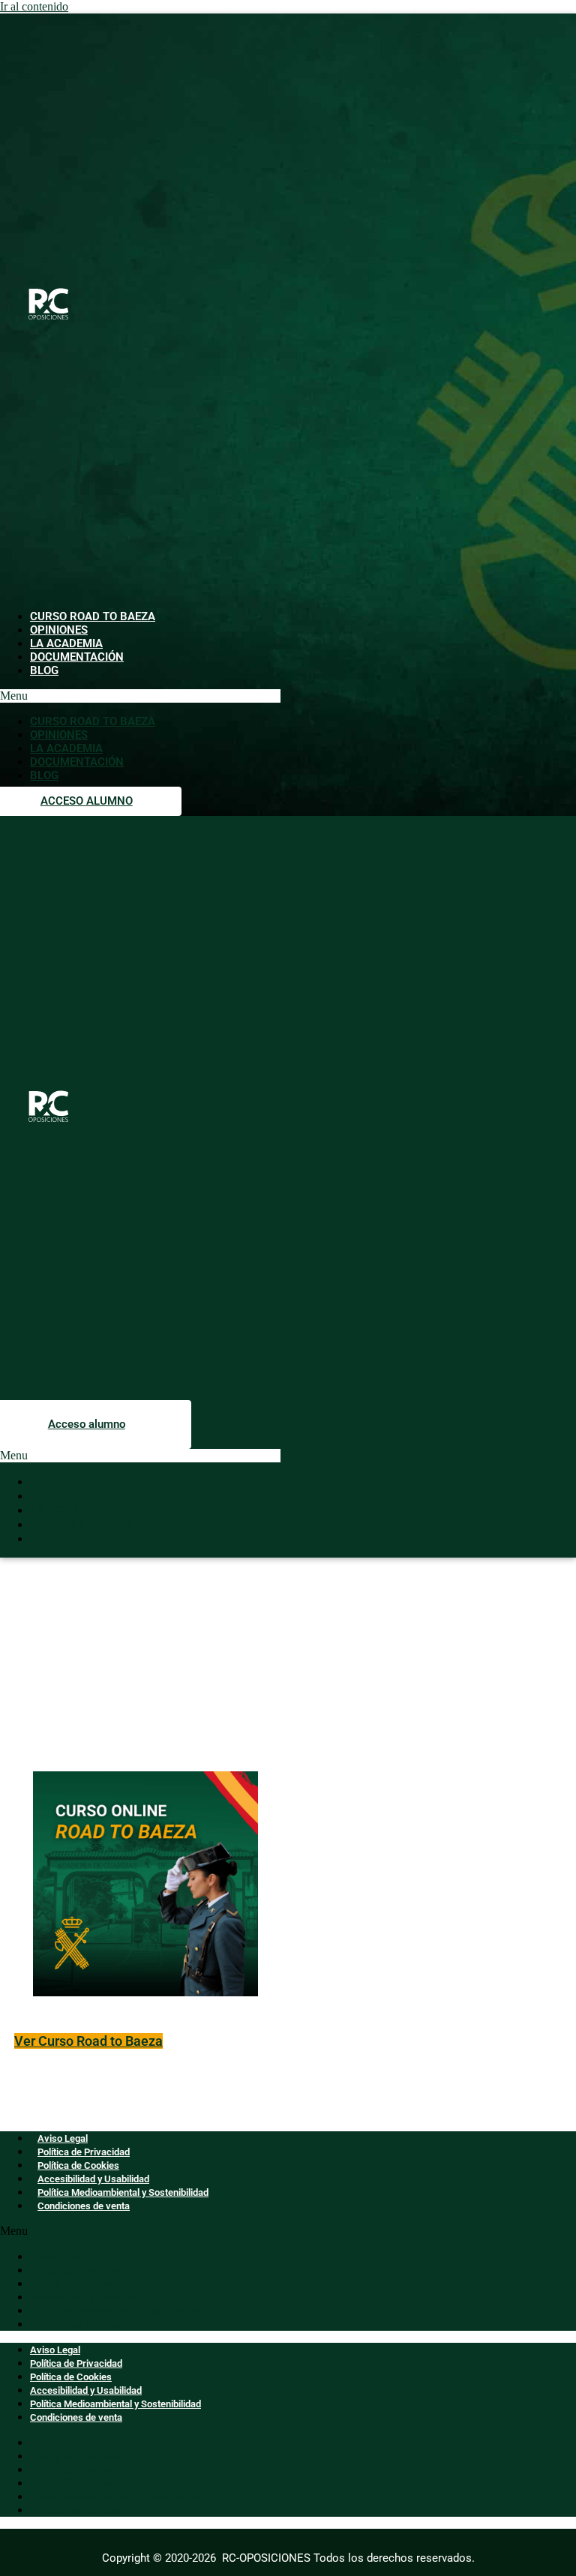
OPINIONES (59, 630)
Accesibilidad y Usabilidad (93, 2179)
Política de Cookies (78, 2165)
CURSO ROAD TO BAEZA (93, 616)
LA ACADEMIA (66, 643)
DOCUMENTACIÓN (77, 657)
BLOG (44, 670)
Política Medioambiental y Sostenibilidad (123, 2192)
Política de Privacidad (84, 2152)
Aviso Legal (63, 2138)
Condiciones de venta (84, 2206)
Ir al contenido (34, 6)
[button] (140, 696)
